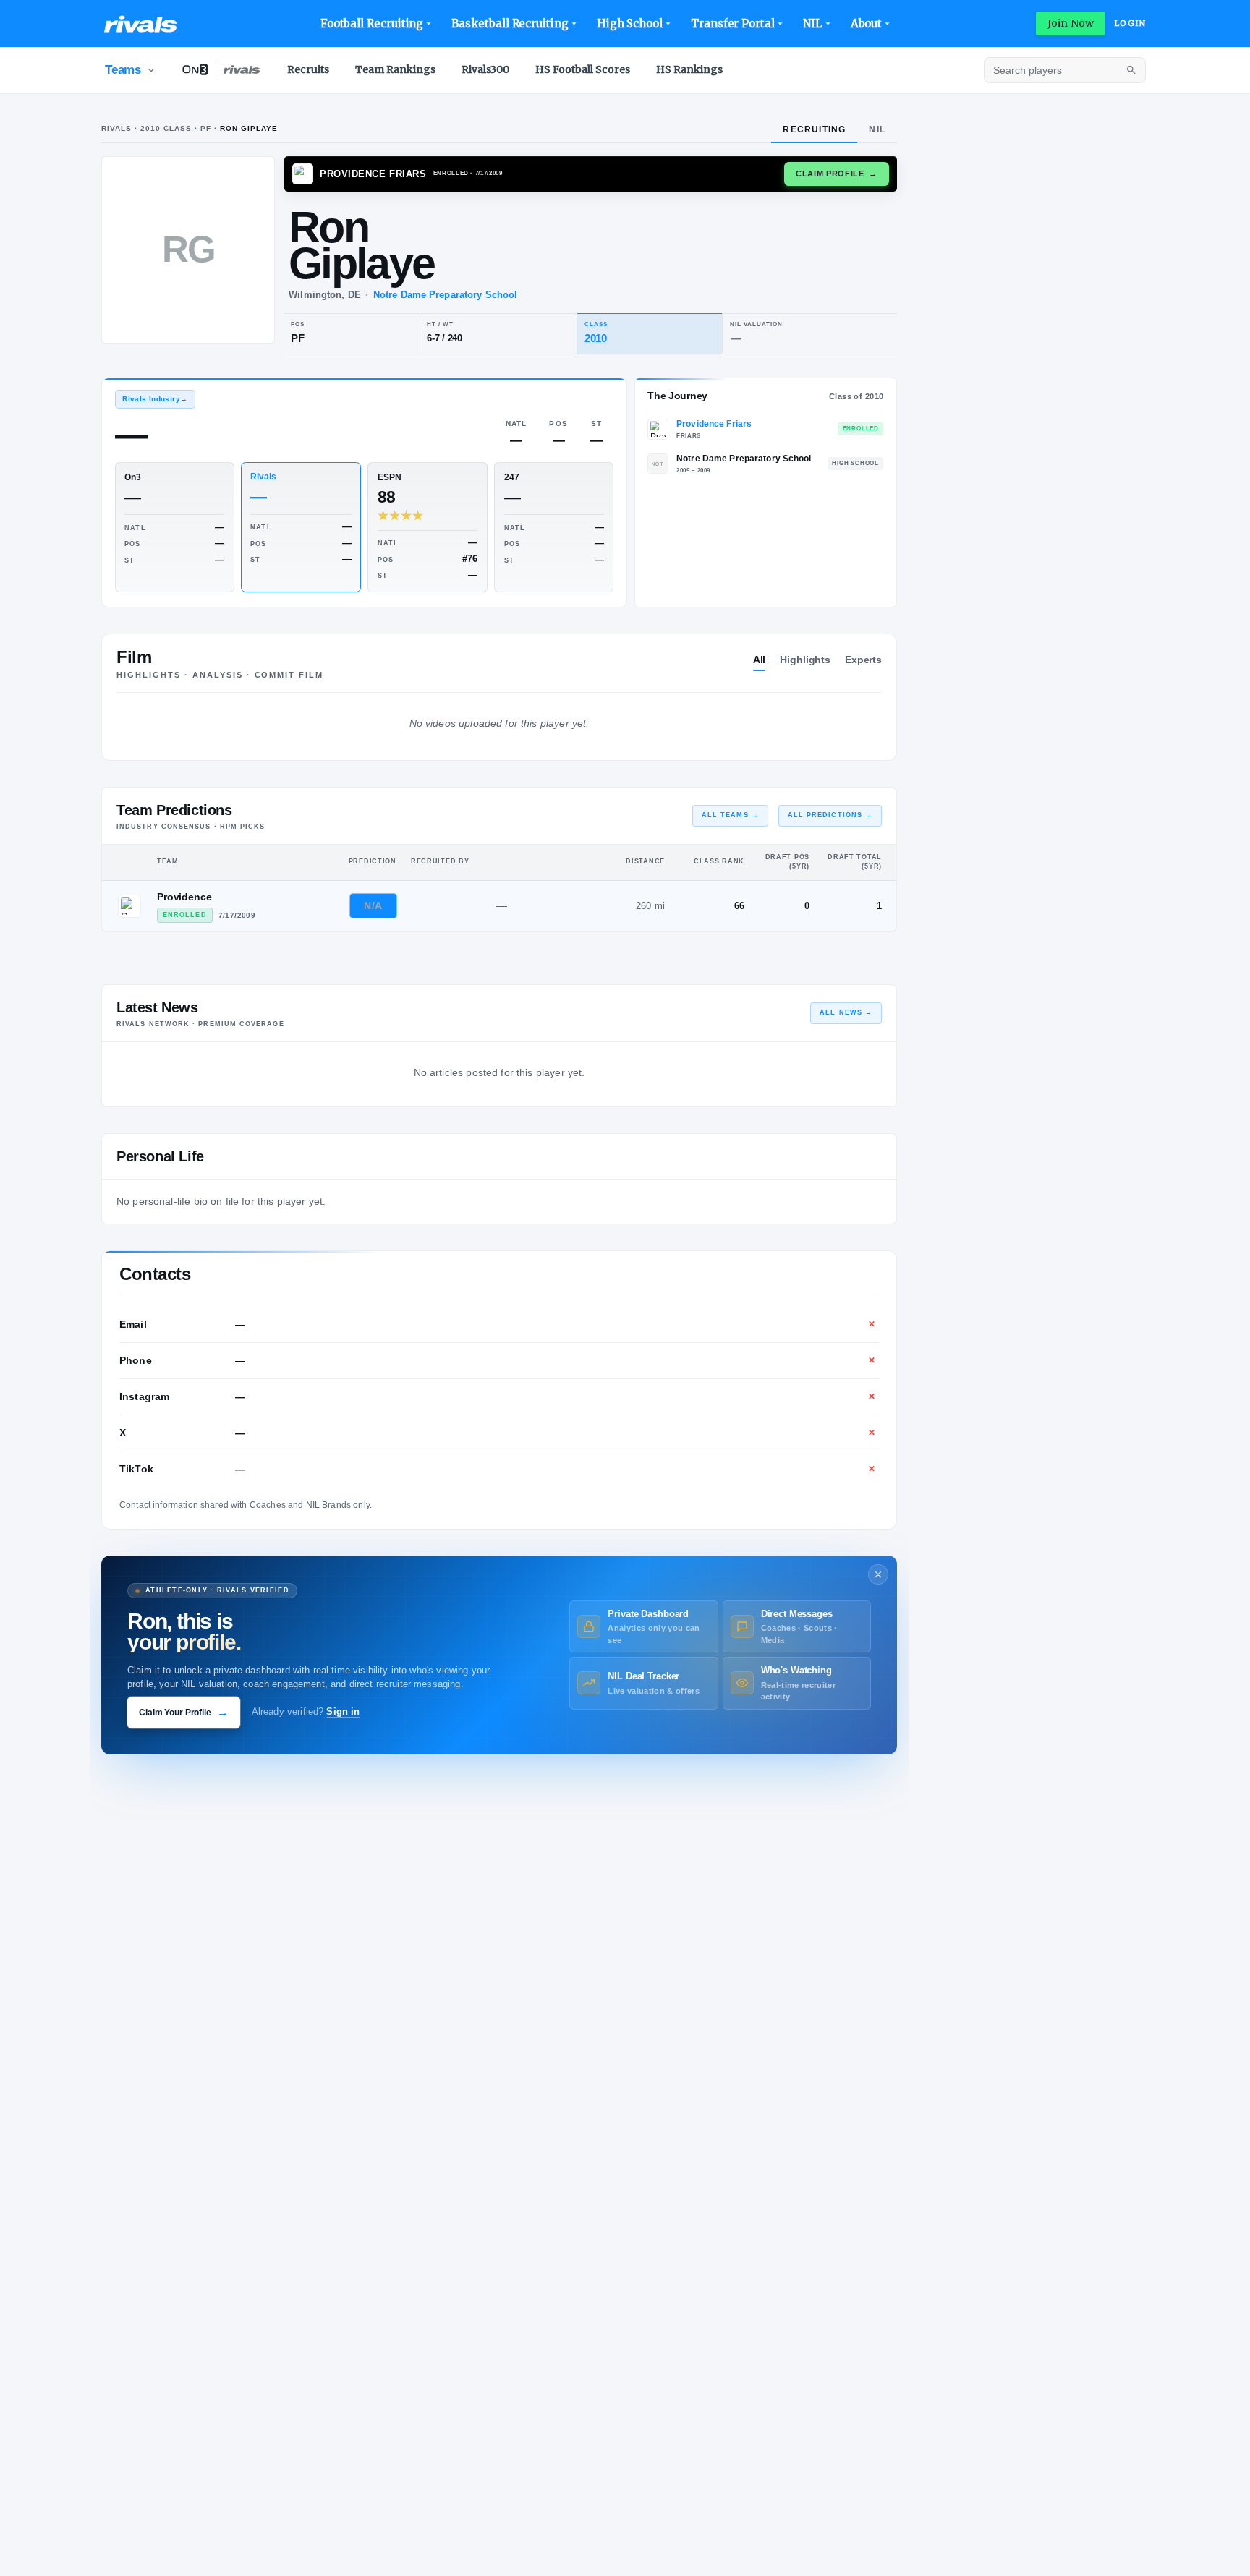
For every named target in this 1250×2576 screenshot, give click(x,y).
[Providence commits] (129, 906)
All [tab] (760, 660)
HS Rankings (689, 69)
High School (630, 24)
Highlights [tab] (805, 660)
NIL (813, 24)
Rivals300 (485, 69)
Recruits (308, 69)
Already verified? (306, 1712)
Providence (184, 897)
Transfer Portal (733, 24)
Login (1130, 23)
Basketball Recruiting (510, 24)
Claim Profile (837, 174)
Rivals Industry (155, 399)
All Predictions (830, 815)
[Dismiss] (878, 1574)
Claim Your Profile (184, 1712)
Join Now (1071, 23)
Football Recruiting (372, 24)
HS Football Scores (583, 69)
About (867, 24)
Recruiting (814, 129)
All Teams (730, 815)
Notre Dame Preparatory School (445, 295)
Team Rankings (395, 69)
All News (846, 1012)
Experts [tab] (863, 660)
